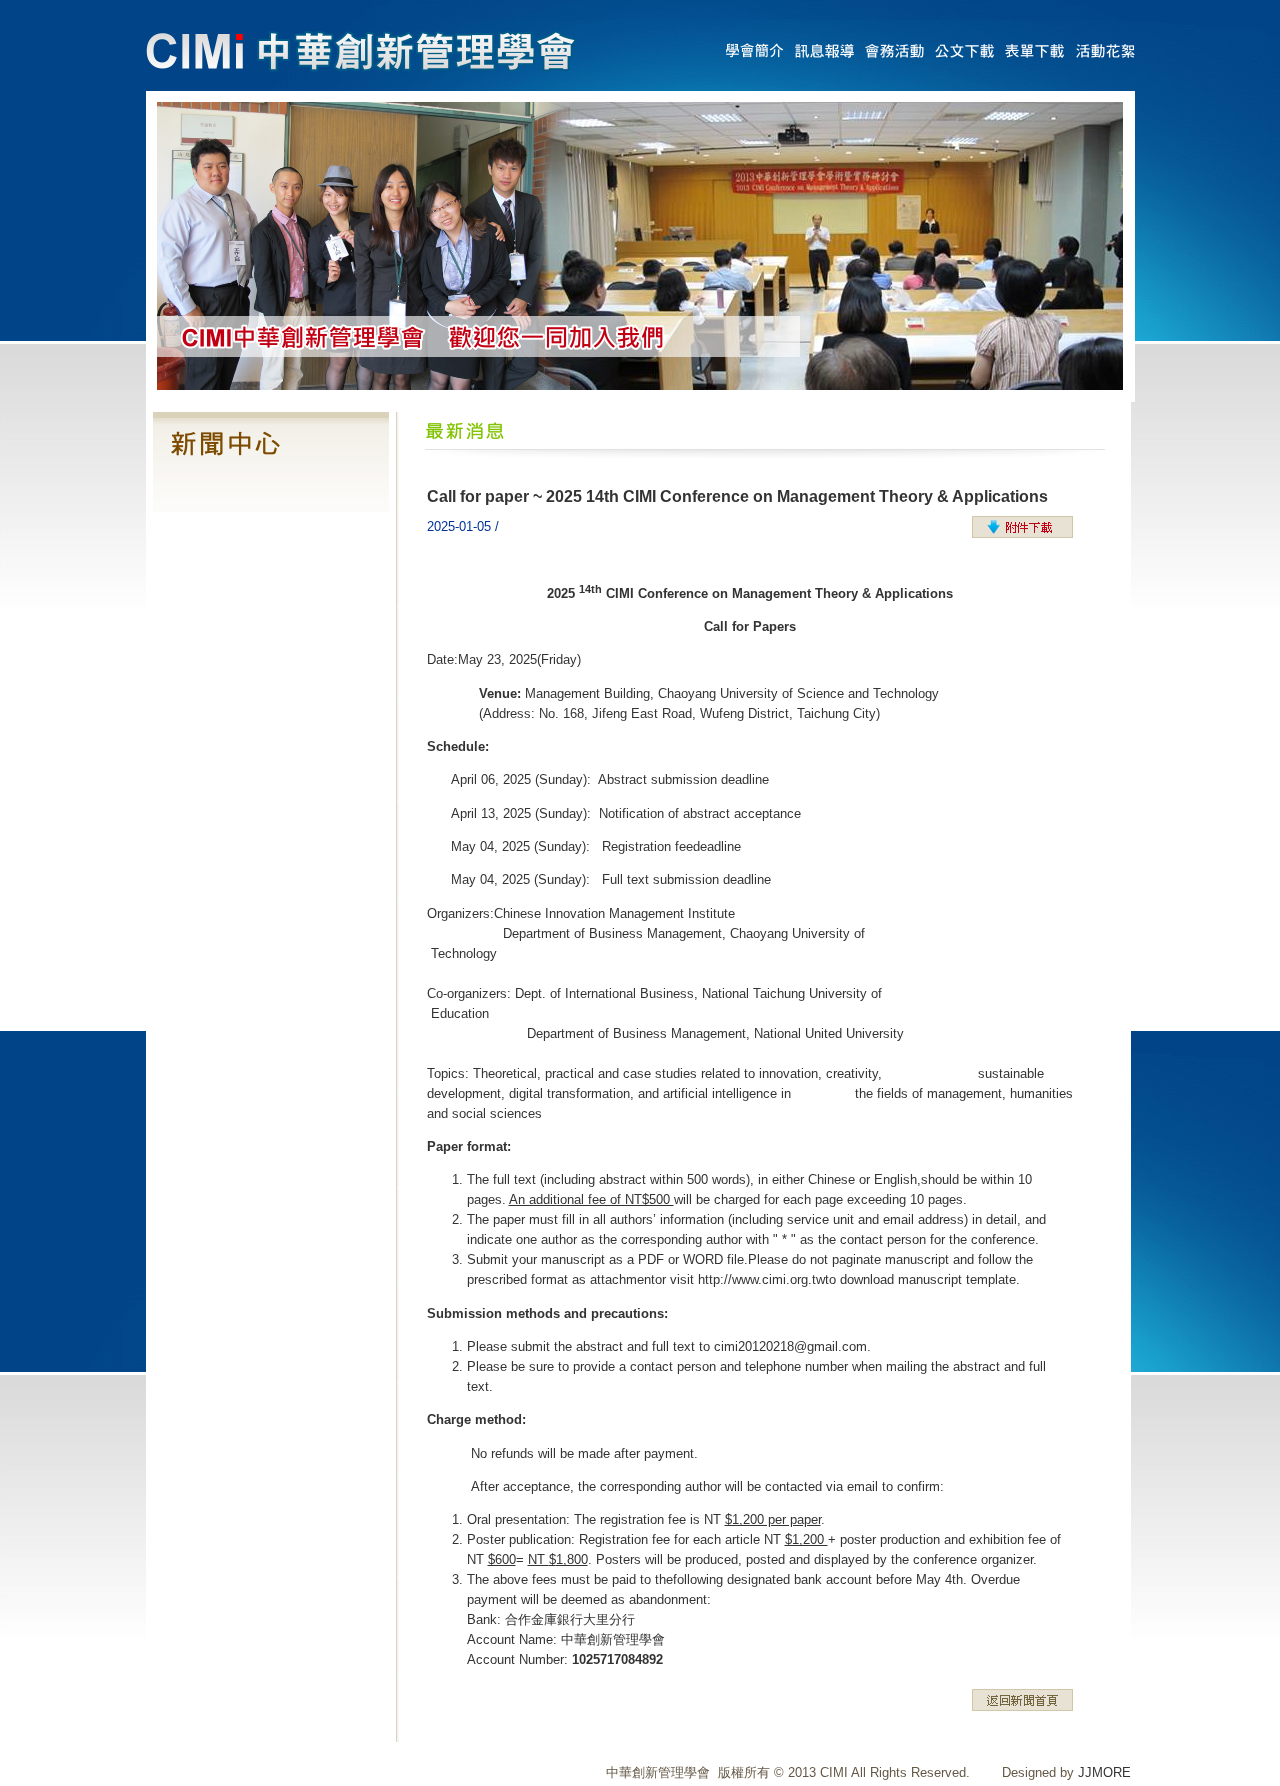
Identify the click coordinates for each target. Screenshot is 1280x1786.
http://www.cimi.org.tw (761, 1279)
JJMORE (1104, 1772)
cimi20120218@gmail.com (790, 1346)
